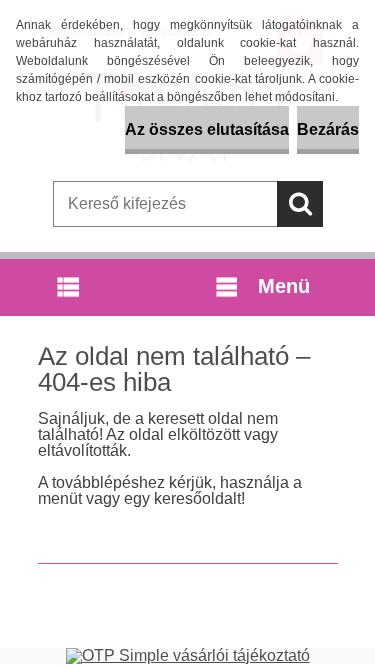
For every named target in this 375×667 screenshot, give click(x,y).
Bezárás (328, 129)
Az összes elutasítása (207, 129)
